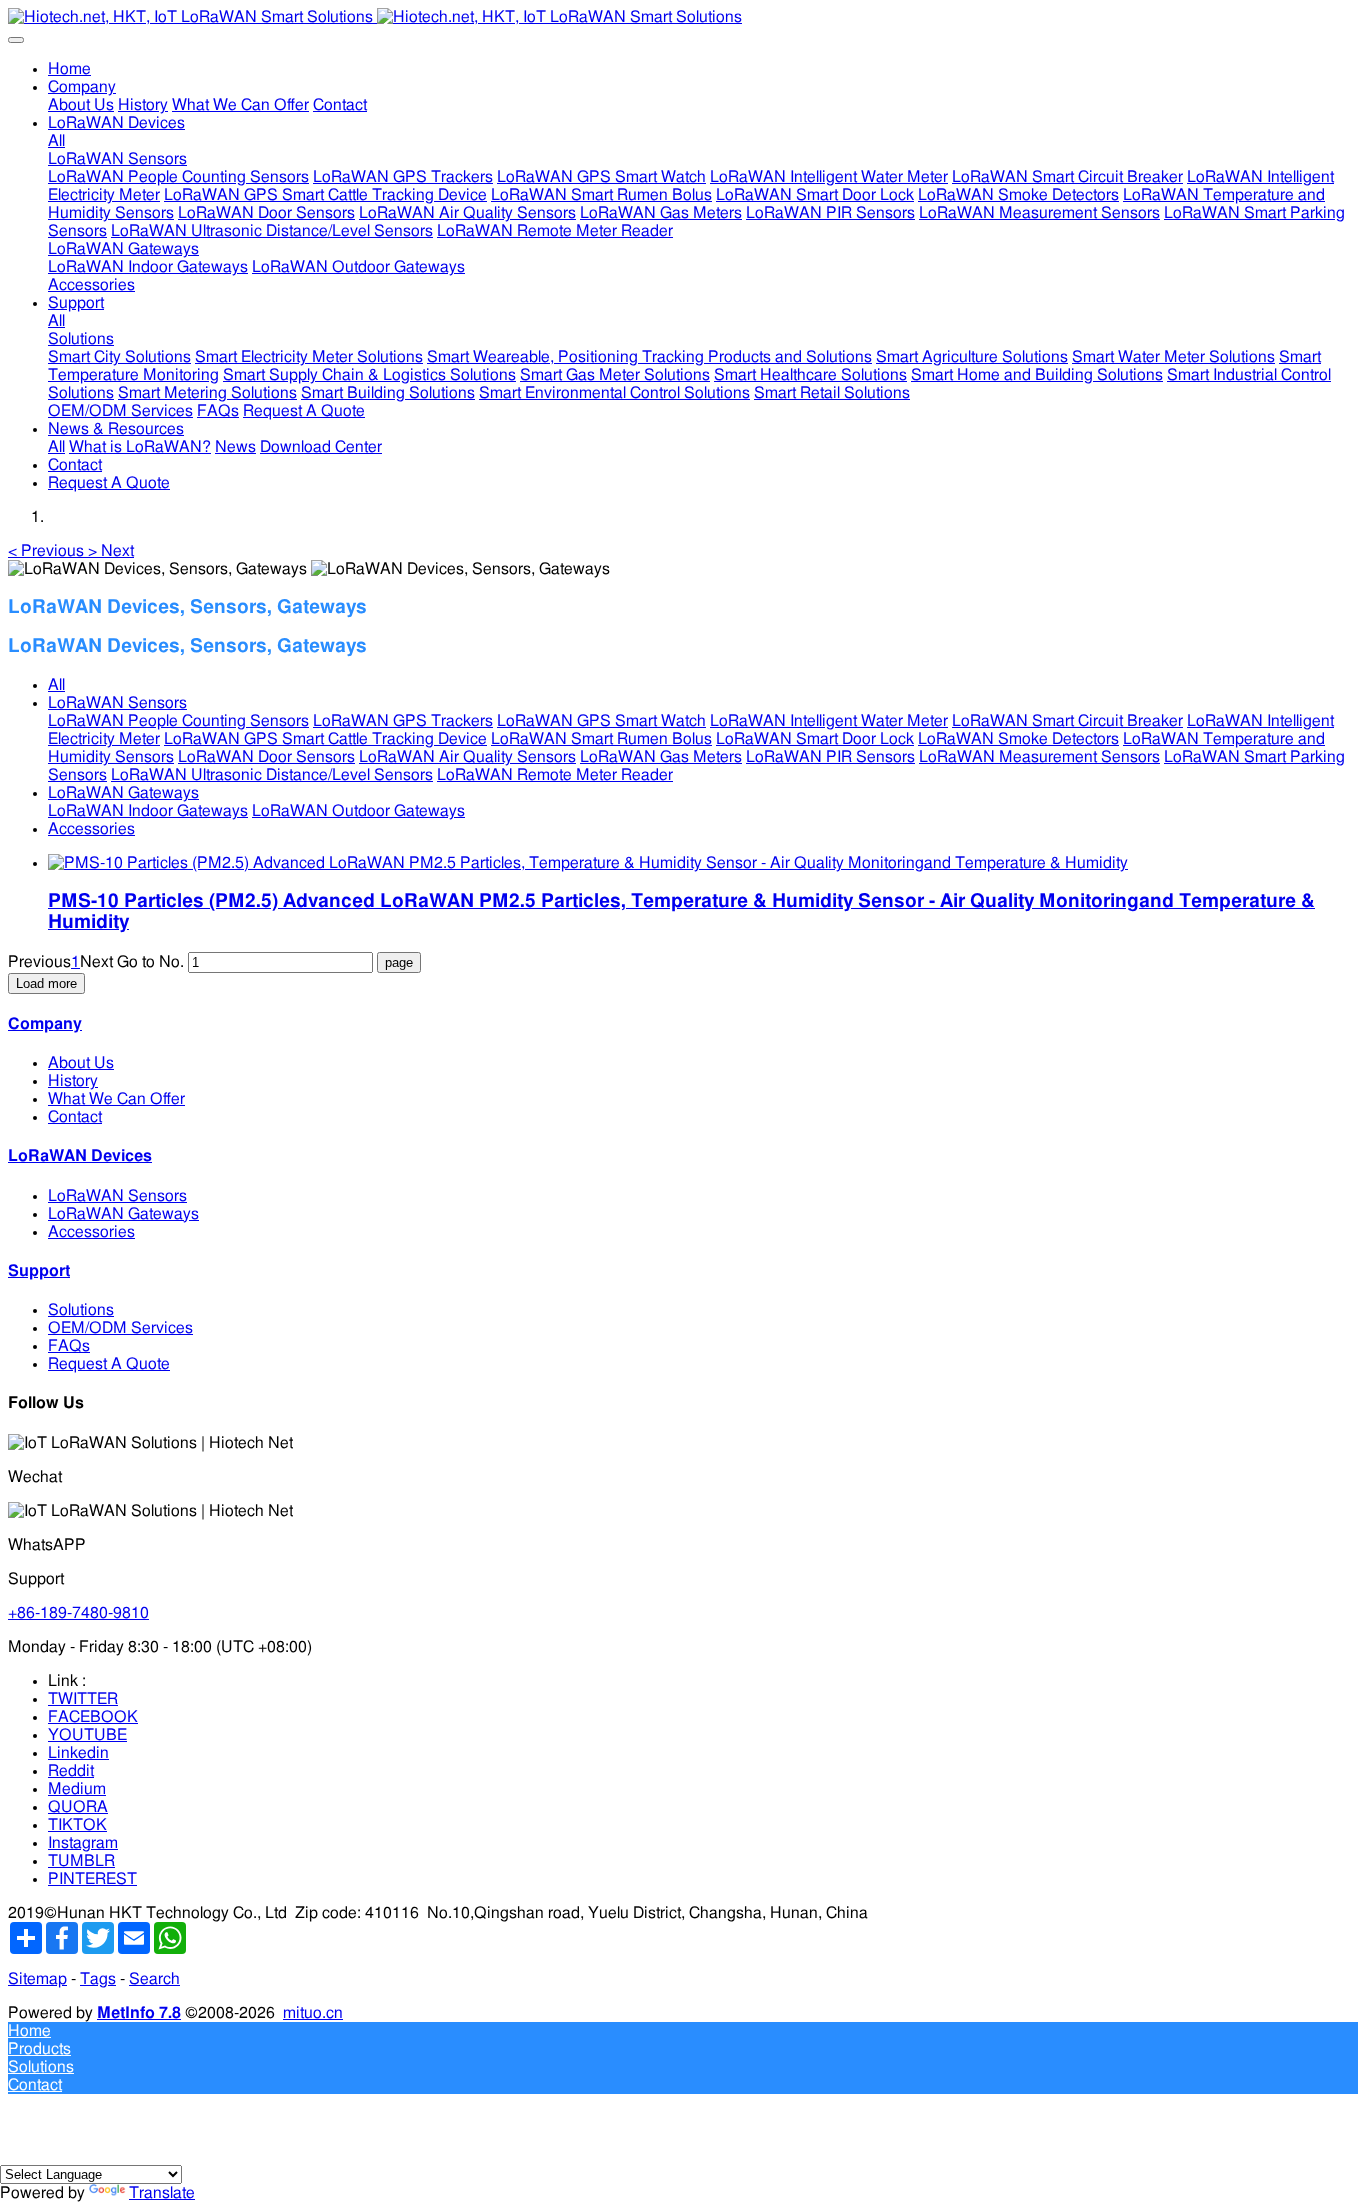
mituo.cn (313, 2013)
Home (69, 69)
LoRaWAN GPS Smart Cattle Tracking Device (325, 739)
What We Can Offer (116, 1099)
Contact (75, 1117)
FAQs (69, 1346)
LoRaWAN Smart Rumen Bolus (601, 739)
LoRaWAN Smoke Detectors (1018, 739)
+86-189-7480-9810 (78, 1613)
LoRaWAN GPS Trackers (403, 721)
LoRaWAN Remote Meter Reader (555, 775)
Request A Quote (109, 1364)
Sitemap (37, 1979)
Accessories (91, 829)
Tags (98, 1979)
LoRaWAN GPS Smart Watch (601, 721)
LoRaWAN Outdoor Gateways (358, 811)
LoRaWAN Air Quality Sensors (467, 757)
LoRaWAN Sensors (117, 703)
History (73, 1081)
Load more (46, 983)
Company (45, 1024)
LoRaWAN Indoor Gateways (148, 811)
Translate (162, 2193)
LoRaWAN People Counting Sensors (178, 721)
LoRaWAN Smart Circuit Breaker (1067, 721)
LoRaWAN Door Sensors (266, 757)
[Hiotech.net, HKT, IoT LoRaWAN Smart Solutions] (683, 17)
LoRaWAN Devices (80, 1156)
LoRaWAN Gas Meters (661, 757)
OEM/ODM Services (120, 1328)
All (56, 141)
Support (39, 1271)
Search (154, 1979)
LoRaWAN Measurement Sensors (1039, 757)
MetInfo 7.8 (139, 2013)
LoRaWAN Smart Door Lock (815, 739)
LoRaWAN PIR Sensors (830, 757)
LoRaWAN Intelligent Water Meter (829, 721)
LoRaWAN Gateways (123, 793)
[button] (48, 551)
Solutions (81, 1310)
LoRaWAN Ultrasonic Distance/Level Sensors (272, 775)
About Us (81, 1063)
